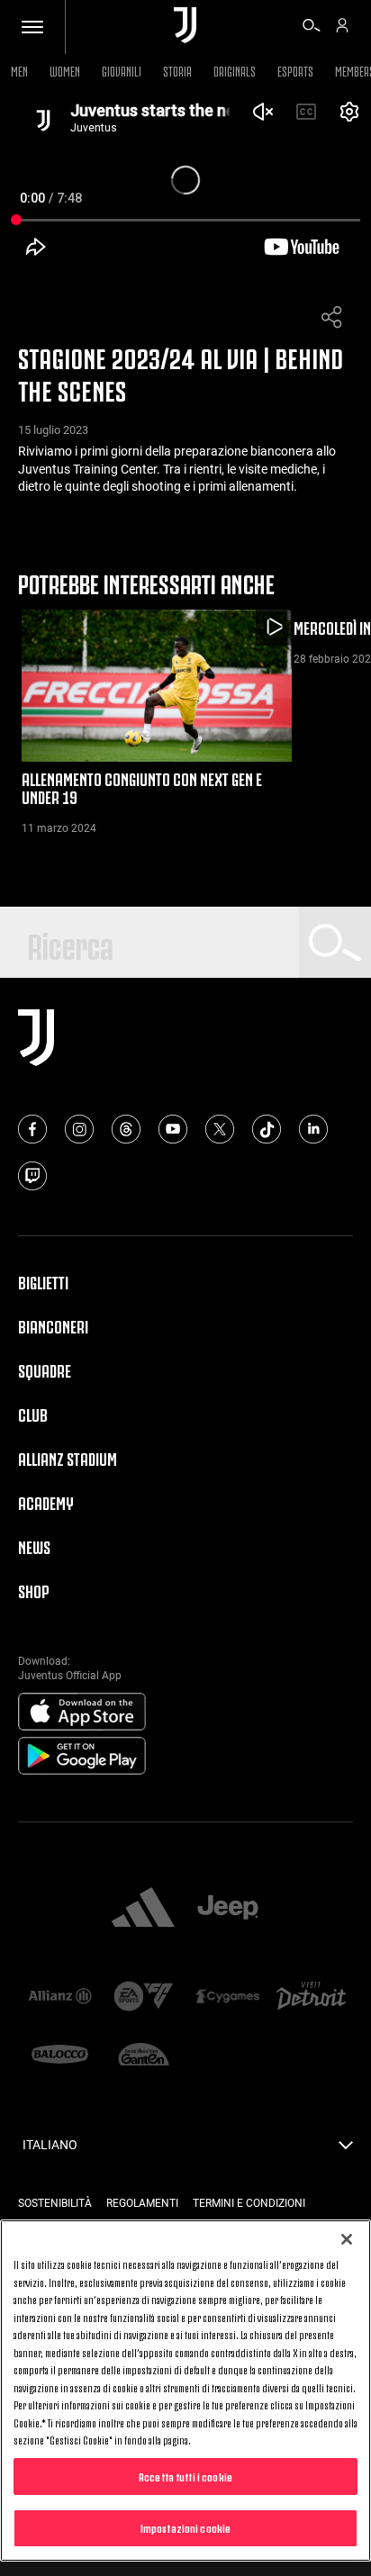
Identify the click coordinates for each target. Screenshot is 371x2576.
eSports (295, 70)
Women (65, 70)
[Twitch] (32, 1176)
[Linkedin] (313, 1129)
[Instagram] (79, 1129)
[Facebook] (32, 1129)
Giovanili (122, 70)
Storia (177, 70)
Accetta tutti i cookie (185, 2476)
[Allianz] (60, 1998)
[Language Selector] (346, 2150)
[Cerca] (312, 28)
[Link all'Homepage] (185, 27)
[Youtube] (173, 1129)
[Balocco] (60, 2056)
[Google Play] (82, 1757)
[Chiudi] (347, 2239)
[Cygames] (227, 1998)
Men (19, 70)
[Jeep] (228, 1909)
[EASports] (144, 1998)
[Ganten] (144, 2056)
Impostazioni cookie (185, 2527)
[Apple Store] (82, 1713)
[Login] (342, 28)
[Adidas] (143, 1909)
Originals (235, 70)
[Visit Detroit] (311, 1998)
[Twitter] (220, 1129)
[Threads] (126, 1129)
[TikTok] (267, 1129)
